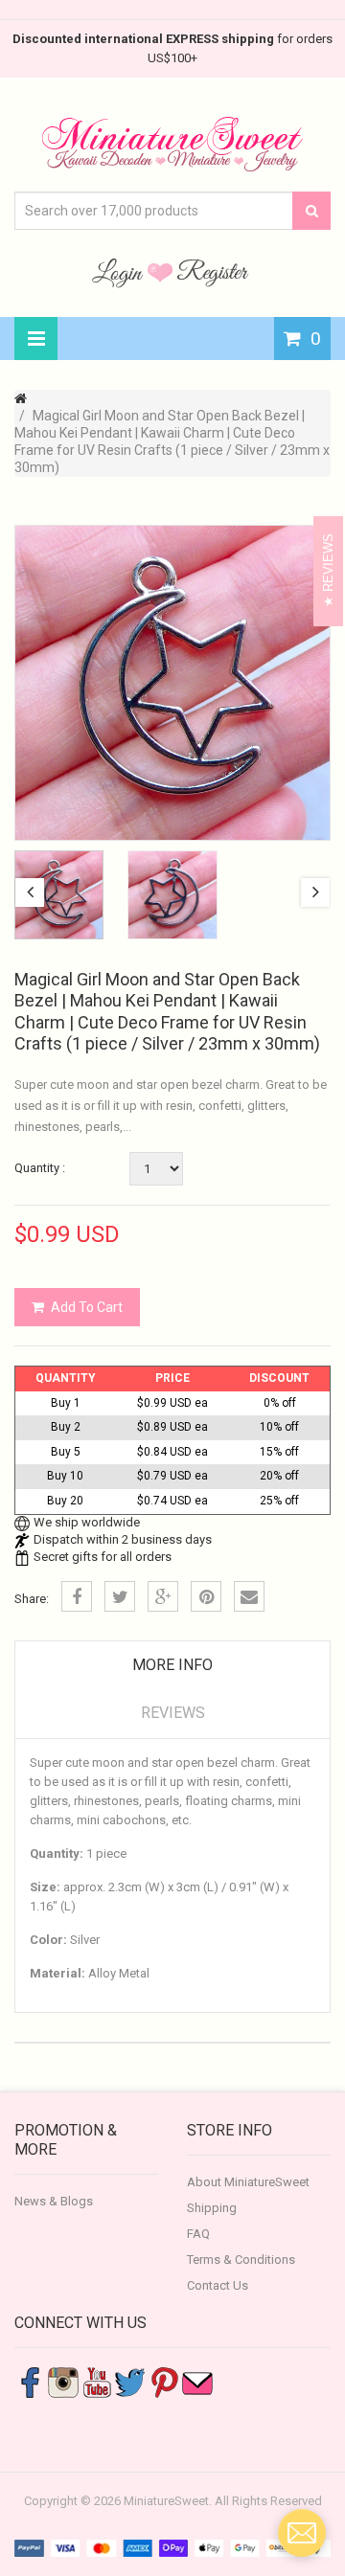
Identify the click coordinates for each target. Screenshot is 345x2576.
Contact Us (218, 2285)
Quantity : (40, 1168)
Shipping (212, 2208)
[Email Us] (197, 2381)
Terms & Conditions (241, 2260)
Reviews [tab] (173, 1713)
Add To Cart (87, 1307)
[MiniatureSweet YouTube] (97, 2381)
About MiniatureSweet (248, 2182)
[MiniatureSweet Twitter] (130, 2381)
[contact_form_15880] (302, 2533)
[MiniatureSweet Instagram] (63, 2381)
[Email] (249, 1596)
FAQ (198, 2234)
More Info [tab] (172, 1665)
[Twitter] (120, 1596)
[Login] (120, 272)
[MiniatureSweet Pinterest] (164, 2381)
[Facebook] (77, 1596)
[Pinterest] (206, 1596)
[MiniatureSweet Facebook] (30, 2381)
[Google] (163, 1596)
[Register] (213, 272)
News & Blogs (54, 2201)
